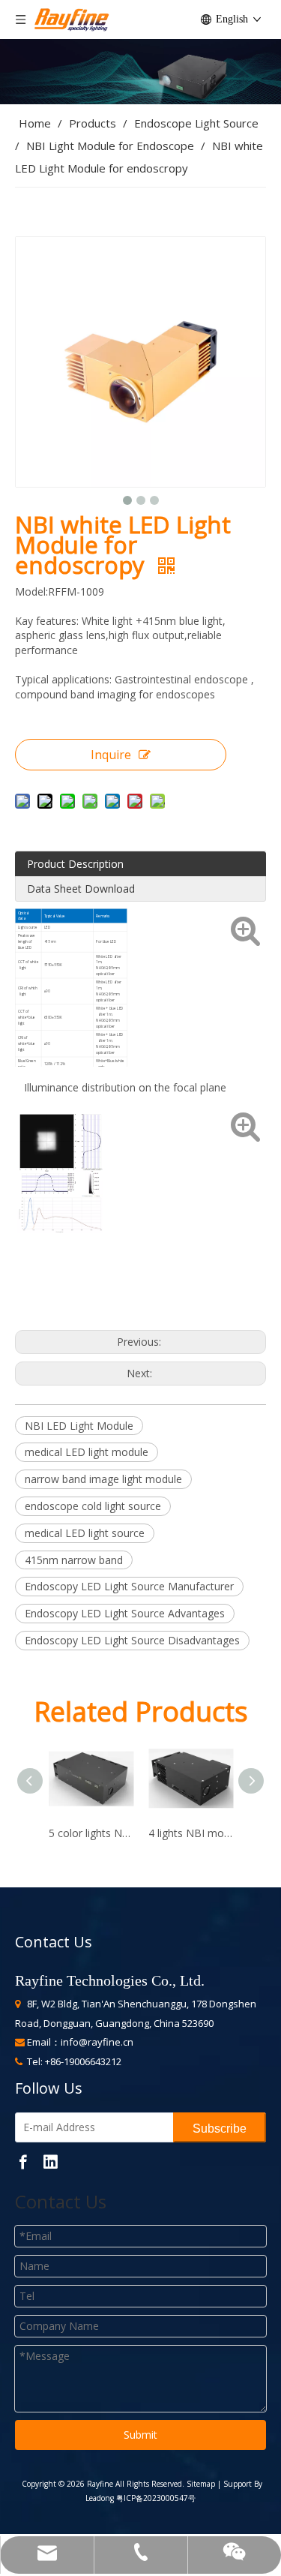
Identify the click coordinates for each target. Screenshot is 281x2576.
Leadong (100, 2498)
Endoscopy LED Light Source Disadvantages (132, 1640)
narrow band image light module (103, 1479)
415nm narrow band (74, 1560)
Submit (140, 2435)
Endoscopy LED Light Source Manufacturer (129, 1586)
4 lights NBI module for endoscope (191, 1833)
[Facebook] (23, 2161)
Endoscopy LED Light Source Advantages (125, 1613)
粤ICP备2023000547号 (156, 2498)
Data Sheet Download (81, 889)
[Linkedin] (50, 2161)
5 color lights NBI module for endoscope (91, 1833)
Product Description (75, 864)
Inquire (111, 755)
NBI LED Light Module (79, 1426)
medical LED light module (87, 1452)
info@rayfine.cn (97, 2042)
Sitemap (200, 2484)
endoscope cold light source (93, 1506)
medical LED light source (85, 1533)
